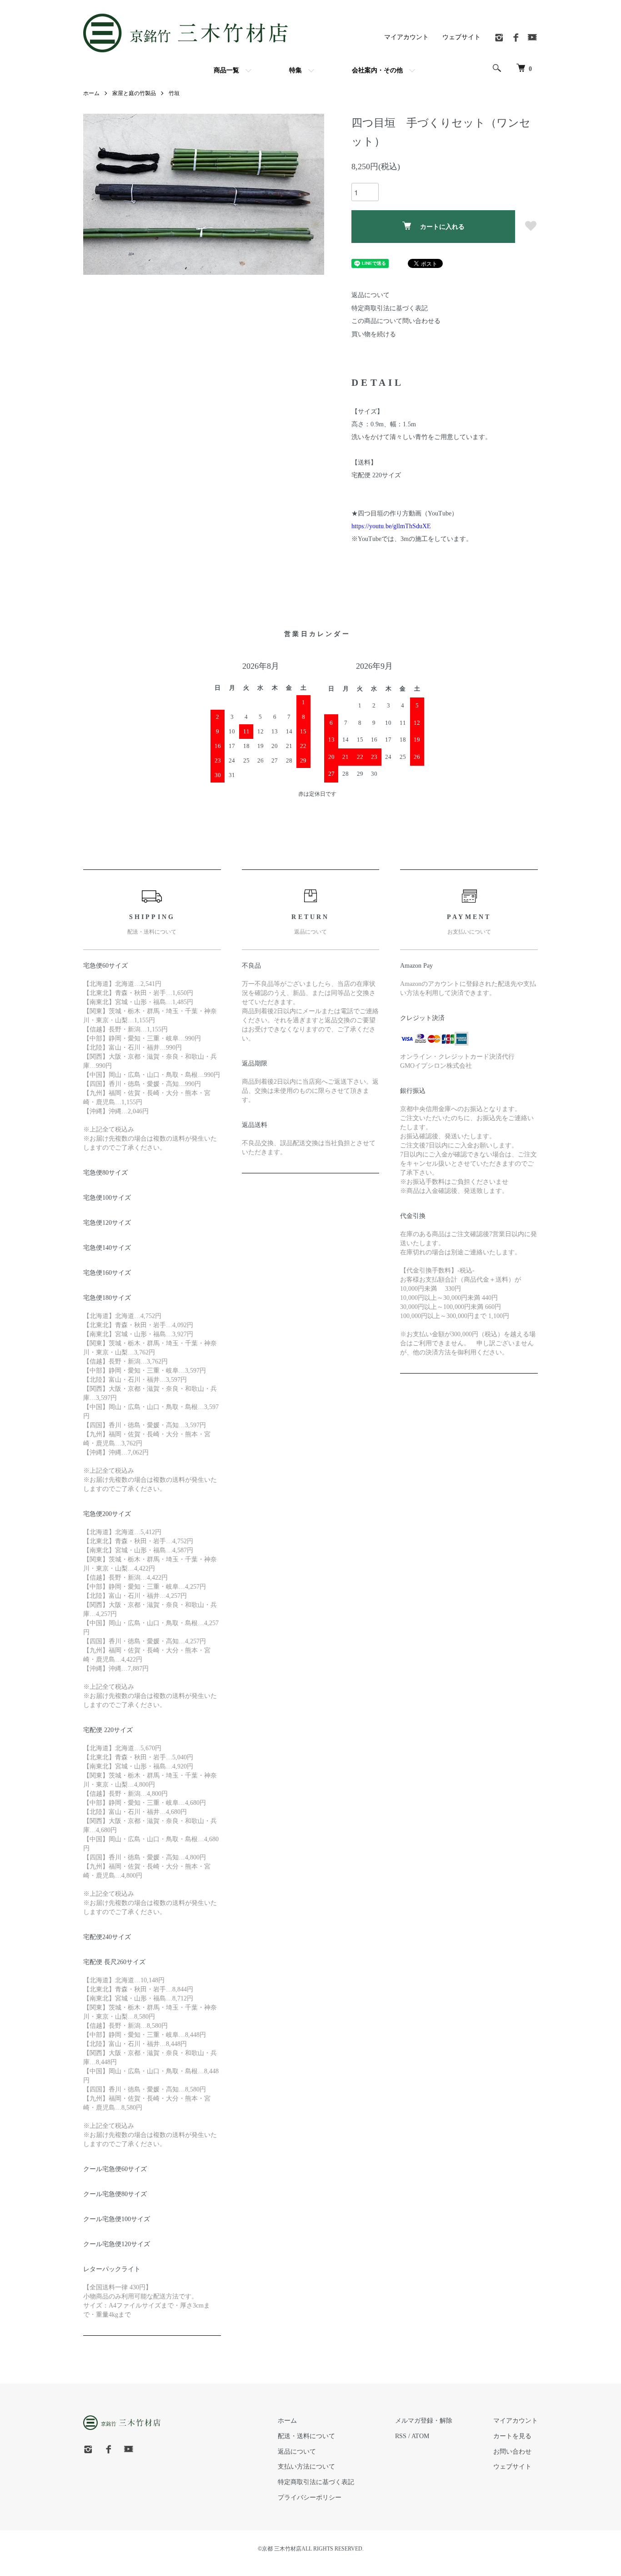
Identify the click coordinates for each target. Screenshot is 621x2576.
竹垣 (174, 93)
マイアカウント (406, 37)
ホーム (91, 93)
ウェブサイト (461, 37)
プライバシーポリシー (310, 2498)
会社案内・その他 (377, 70)
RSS (401, 2436)
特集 (295, 70)
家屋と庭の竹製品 (134, 93)
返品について (371, 295)
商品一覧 (226, 70)
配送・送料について (306, 2436)
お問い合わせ (512, 2452)
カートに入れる (442, 227)
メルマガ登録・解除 (424, 2421)
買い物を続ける (374, 334)
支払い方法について (306, 2467)
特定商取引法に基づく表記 (390, 308)
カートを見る (512, 2436)
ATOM (420, 2436)
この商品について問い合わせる (396, 321)
